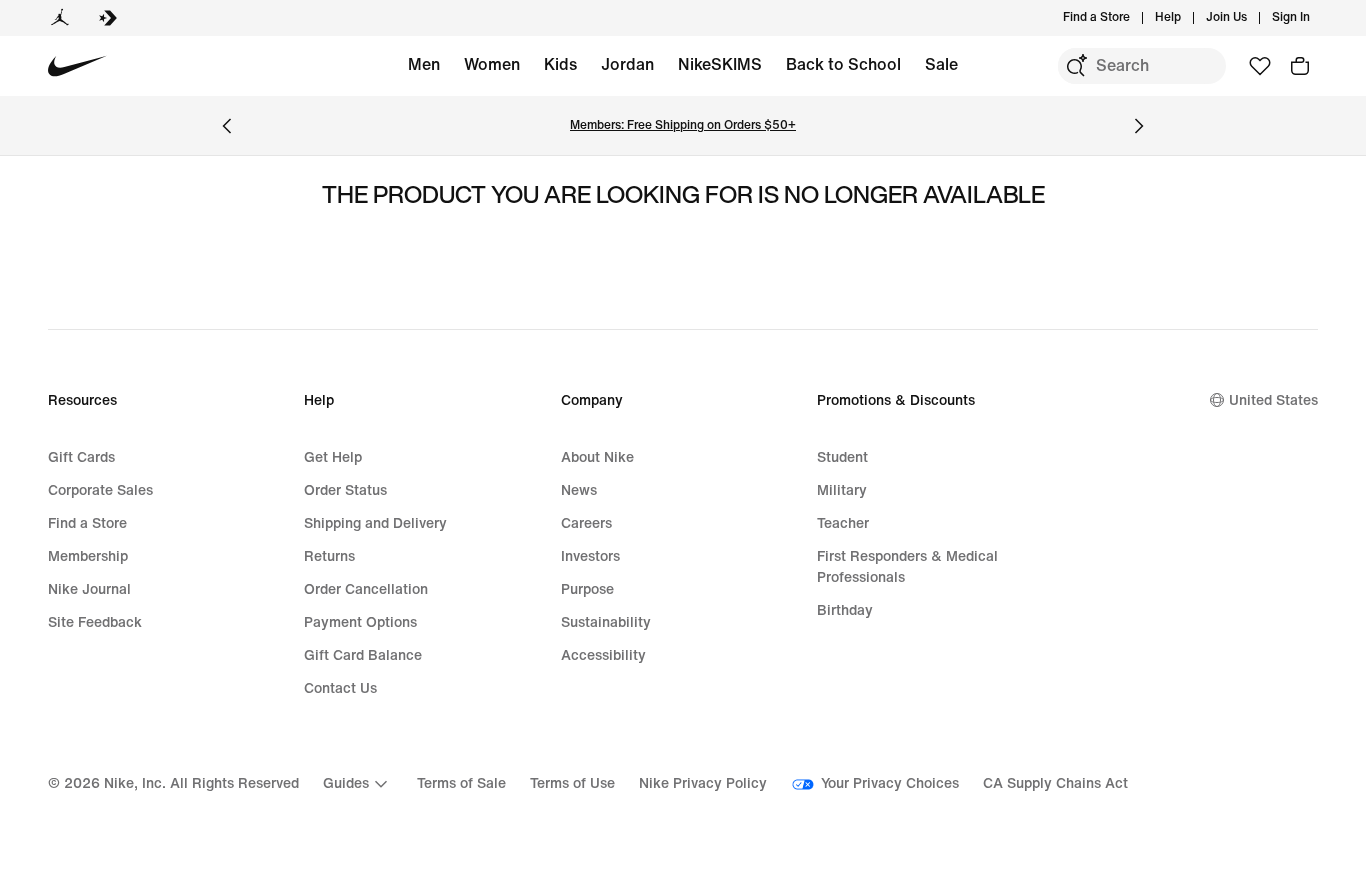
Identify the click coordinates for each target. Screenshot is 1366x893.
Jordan (627, 64)
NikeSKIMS (720, 64)
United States (1273, 400)
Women (492, 64)
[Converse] (108, 18)
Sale (941, 64)
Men (424, 64)
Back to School (843, 64)
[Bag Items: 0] (1300, 66)
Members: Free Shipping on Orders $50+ (683, 125)
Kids (560, 64)
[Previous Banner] (227, 126)
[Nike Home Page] (77, 66)
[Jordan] (60, 18)
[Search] (1076, 66)
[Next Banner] (1139, 126)
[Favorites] (1260, 66)
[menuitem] (1187, 18)
